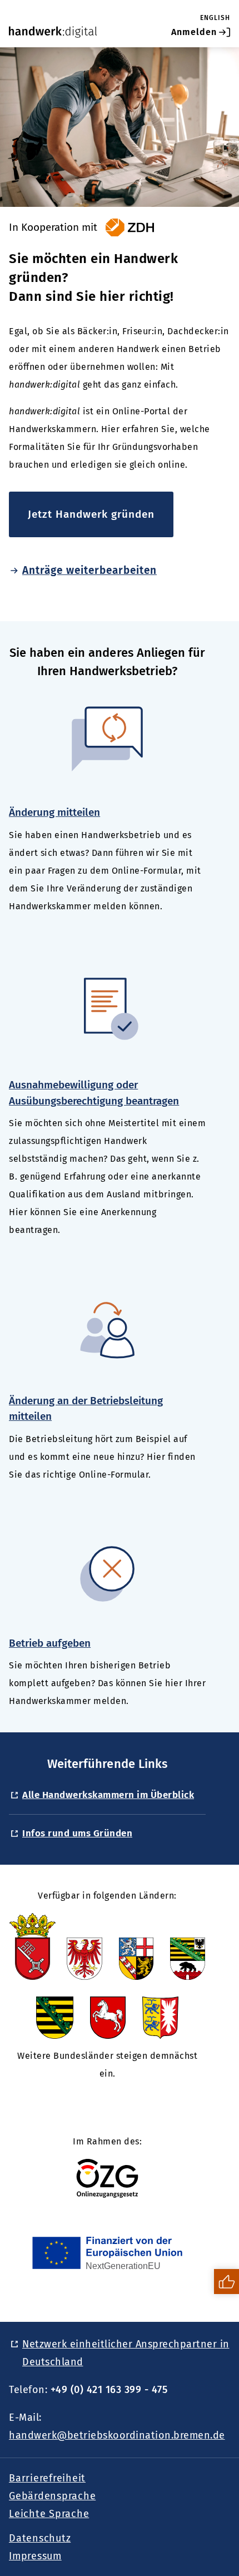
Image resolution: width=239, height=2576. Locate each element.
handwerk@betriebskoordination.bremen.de (117, 2435)
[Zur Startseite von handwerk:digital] (53, 32)
